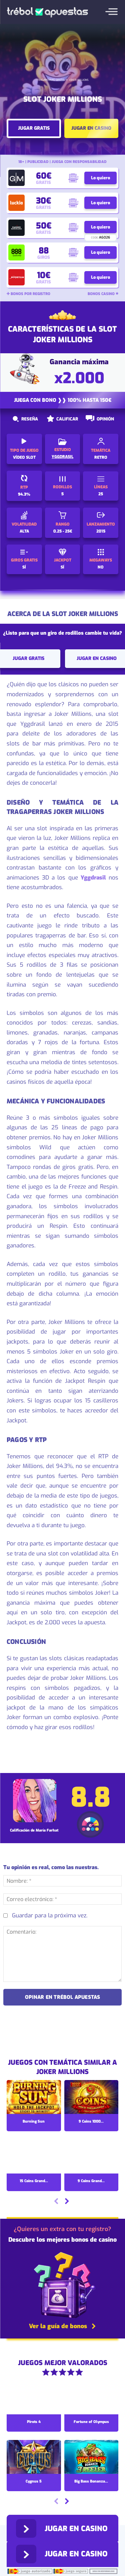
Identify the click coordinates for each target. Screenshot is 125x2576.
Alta (24, 531)
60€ (44, 176)
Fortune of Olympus (91, 2422)
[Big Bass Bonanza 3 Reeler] (91, 2458)
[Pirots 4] (34, 2398)
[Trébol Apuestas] (47, 12)
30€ (43, 201)
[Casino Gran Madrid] (16, 178)
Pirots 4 (34, 2422)
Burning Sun (34, 2121)
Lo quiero (100, 178)
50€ (44, 226)
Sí (62, 567)
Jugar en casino (91, 128)
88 (44, 251)
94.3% (24, 494)
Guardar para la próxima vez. (50, 1916)
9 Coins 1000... (91, 2121)
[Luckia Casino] (16, 203)
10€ (44, 275)
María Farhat (47, 1830)
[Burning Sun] (34, 2098)
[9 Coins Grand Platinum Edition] (91, 2157)
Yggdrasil (93, 878)
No (101, 567)
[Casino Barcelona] (16, 228)
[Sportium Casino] (16, 277)
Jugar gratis (34, 128)
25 (101, 494)
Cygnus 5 (34, 2481)
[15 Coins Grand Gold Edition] (34, 2157)
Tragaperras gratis (51, 80)
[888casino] (16, 253)
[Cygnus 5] (34, 2458)
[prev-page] (56, 2202)
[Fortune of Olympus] (91, 2398)
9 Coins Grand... (91, 2181)
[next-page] (67, 2202)
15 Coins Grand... (34, 2181)
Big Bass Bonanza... (91, 2481)
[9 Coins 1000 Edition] (91, 2098)
